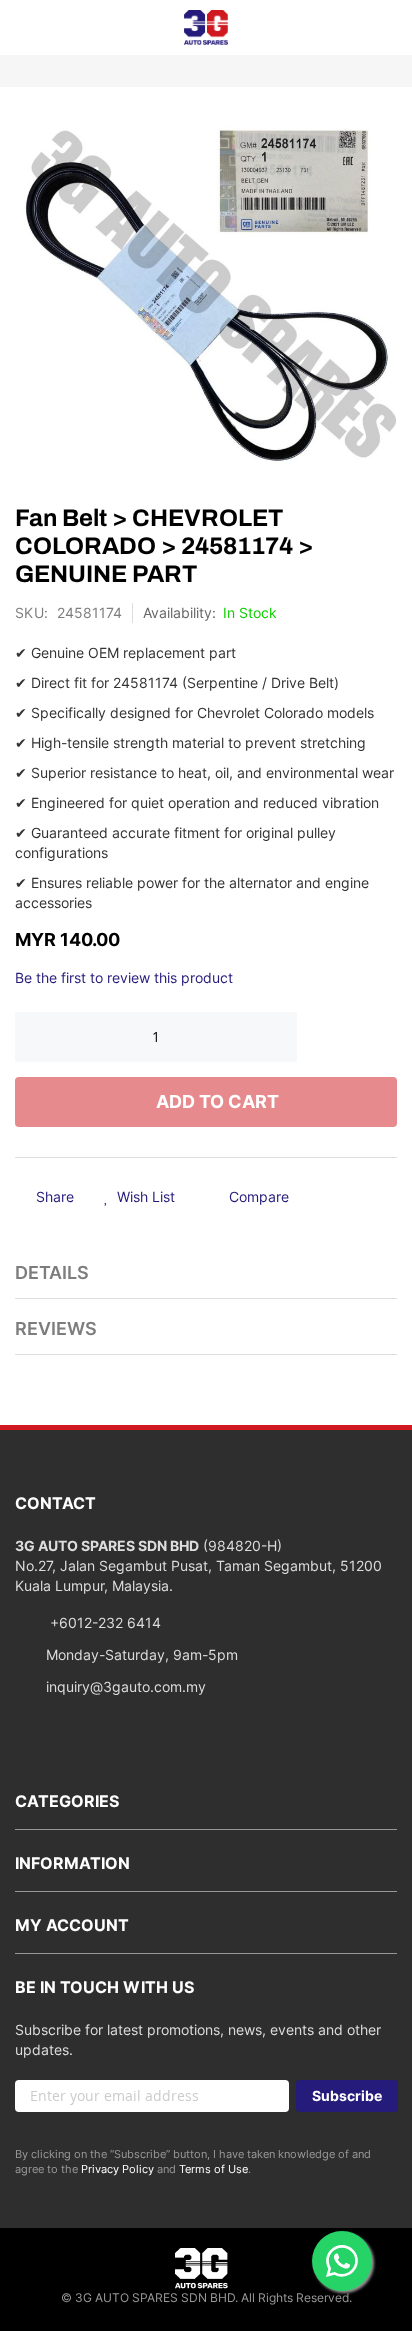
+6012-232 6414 (103, 1622)
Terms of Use (213, 2169)
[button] (139, 1198)
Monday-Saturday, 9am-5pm (142, 1654)
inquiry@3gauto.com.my (126, 1686)
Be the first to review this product (124, 977)
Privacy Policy (117, 2169)
